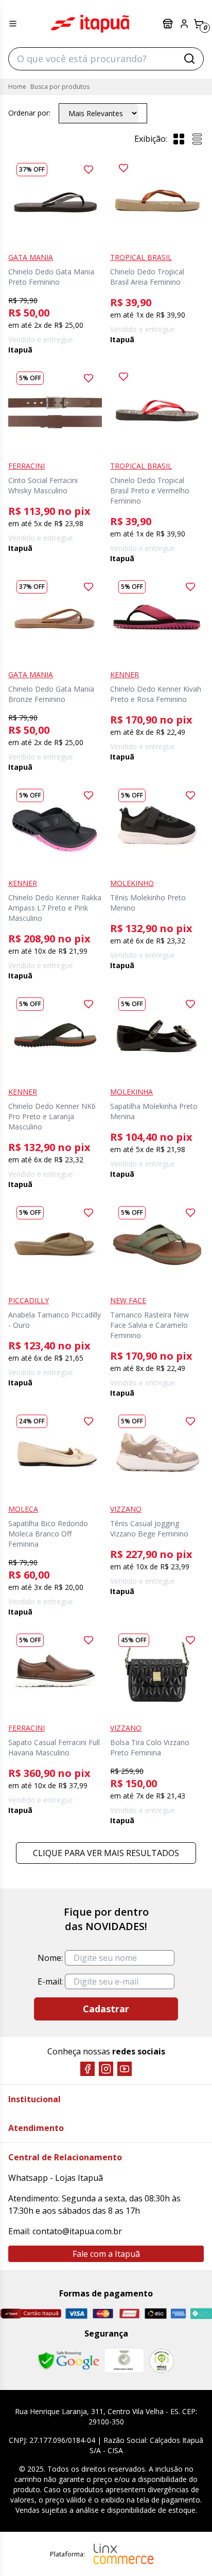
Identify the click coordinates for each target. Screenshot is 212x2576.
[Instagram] (106, 2069)
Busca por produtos (60, 87)
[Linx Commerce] (123, 2554)
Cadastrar (106, 2009)
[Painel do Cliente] (184, 24)
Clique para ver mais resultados (106, 1853)
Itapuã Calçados (90, 24)
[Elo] (156, 2314)
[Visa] (76, 2314)
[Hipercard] (129, 2314)
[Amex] (178, 2314)
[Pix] (201, 2313)
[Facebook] (87, 2069)
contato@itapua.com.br (77, 2231)
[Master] (103, 2314)
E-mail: (50, 1981)
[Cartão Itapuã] (31, 2313)
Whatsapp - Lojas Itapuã (56, 2178)
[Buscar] (189, 59)
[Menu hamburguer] (13, 24)
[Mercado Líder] (124, 2361)
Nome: (50, 1958)
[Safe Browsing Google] (68, 2361)
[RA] (162, 2361)
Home (17, 87)
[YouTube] (125, 2069)
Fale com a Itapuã (106, 2254)
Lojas (169, 24)
